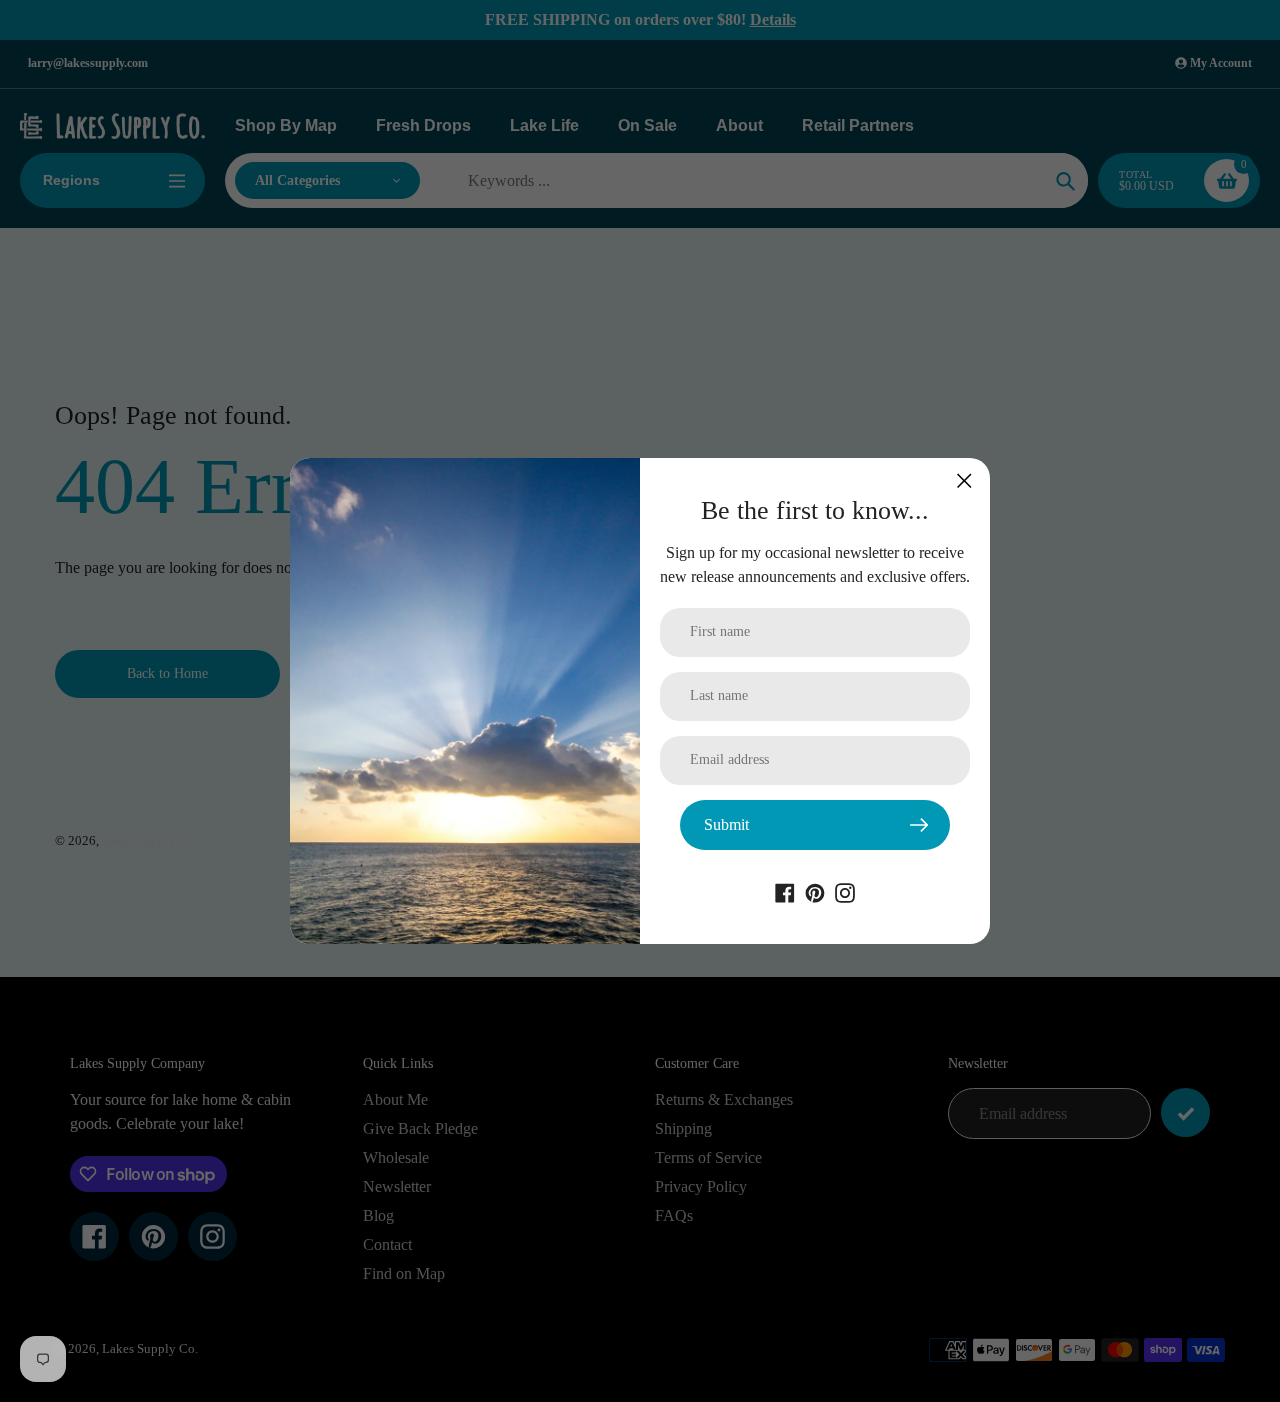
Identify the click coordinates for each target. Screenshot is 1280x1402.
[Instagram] (845, 891)
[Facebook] (785, 891)
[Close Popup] (964, 480)
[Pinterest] (815, 891)
